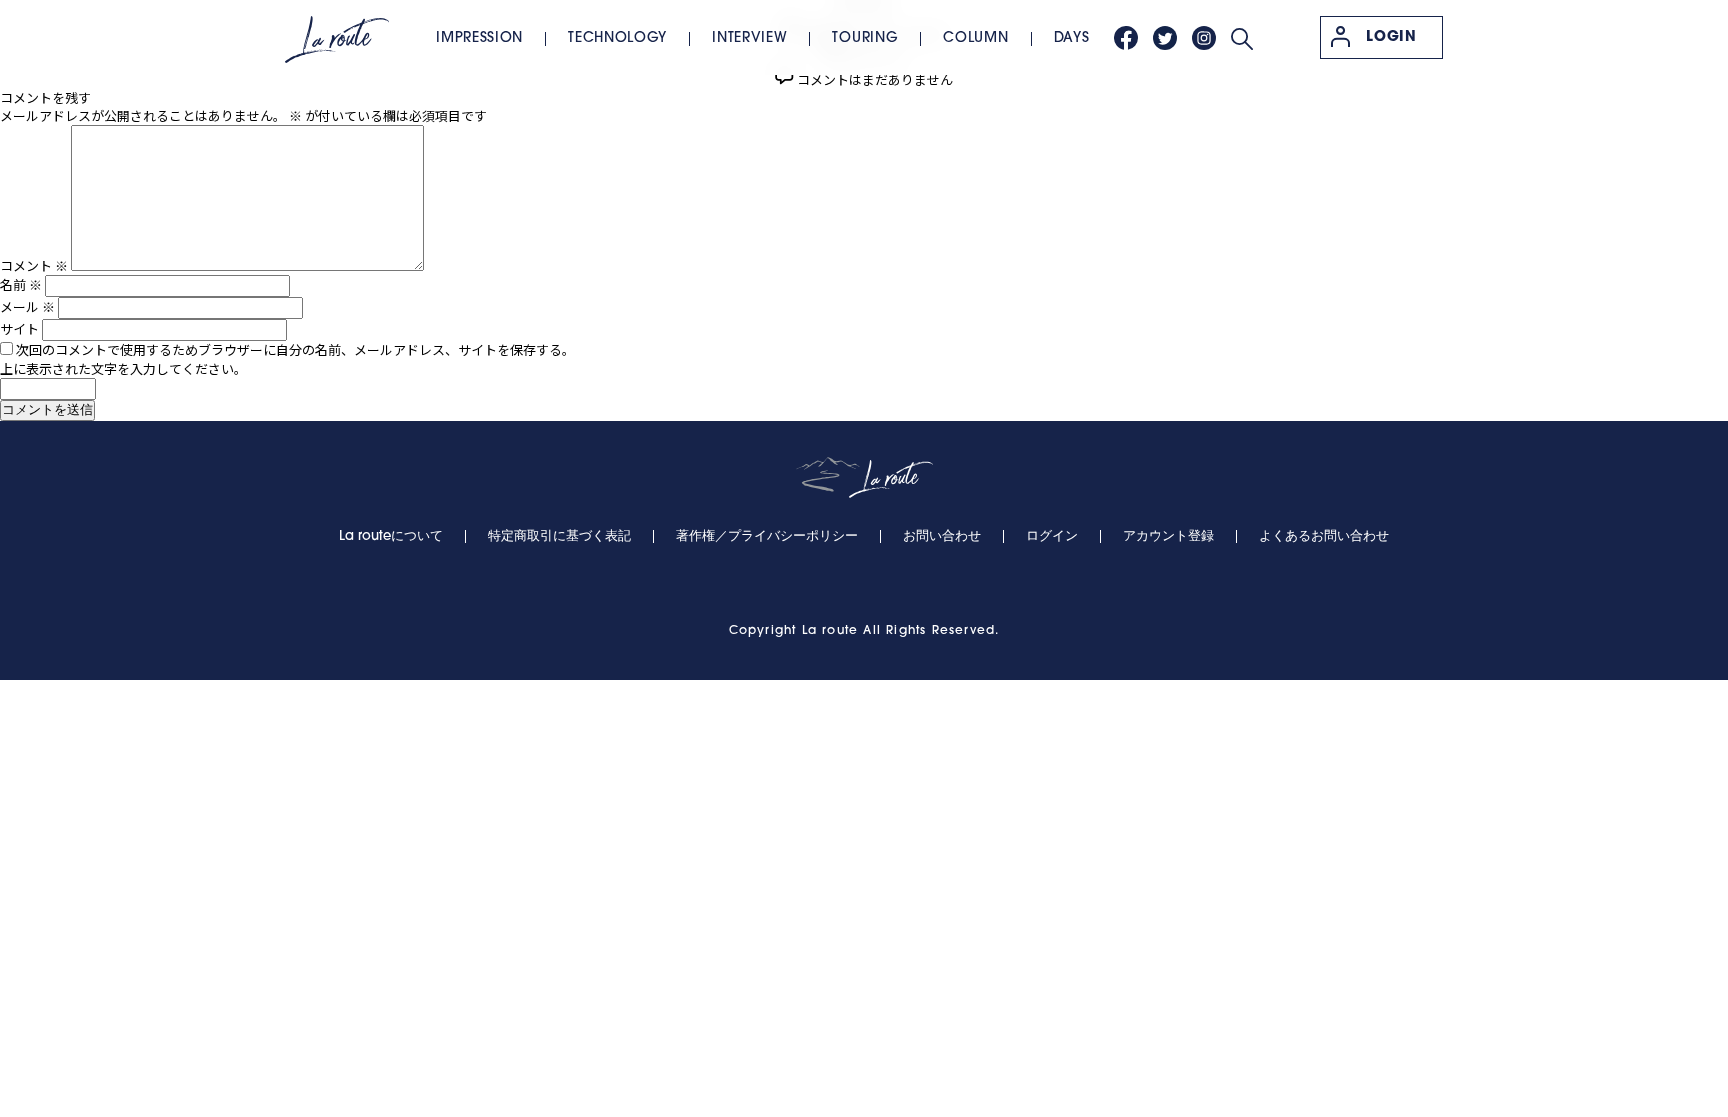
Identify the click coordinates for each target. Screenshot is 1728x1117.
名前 (21, 284)
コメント (34, 265)
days (1072, 38)
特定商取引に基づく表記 (559, 536)
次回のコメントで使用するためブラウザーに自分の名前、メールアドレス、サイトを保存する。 (295, 349)
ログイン (1052, 536)
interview (749, 38)
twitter (1165, 38)
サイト (19, 328)
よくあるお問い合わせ (1324, 536)
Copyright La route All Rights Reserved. (864, 631)
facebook (1126, 38)
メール (27, 306)
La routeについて (391, 536)
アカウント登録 (1168, 536)
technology (617, 38)
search (1242, 39)
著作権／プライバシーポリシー (767, 536)
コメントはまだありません (875, 79)
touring (865, 38)
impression (479, 38)
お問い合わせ (942, 536)
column (975, 38)
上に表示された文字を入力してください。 (123, 368)
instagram (1204, 38)
